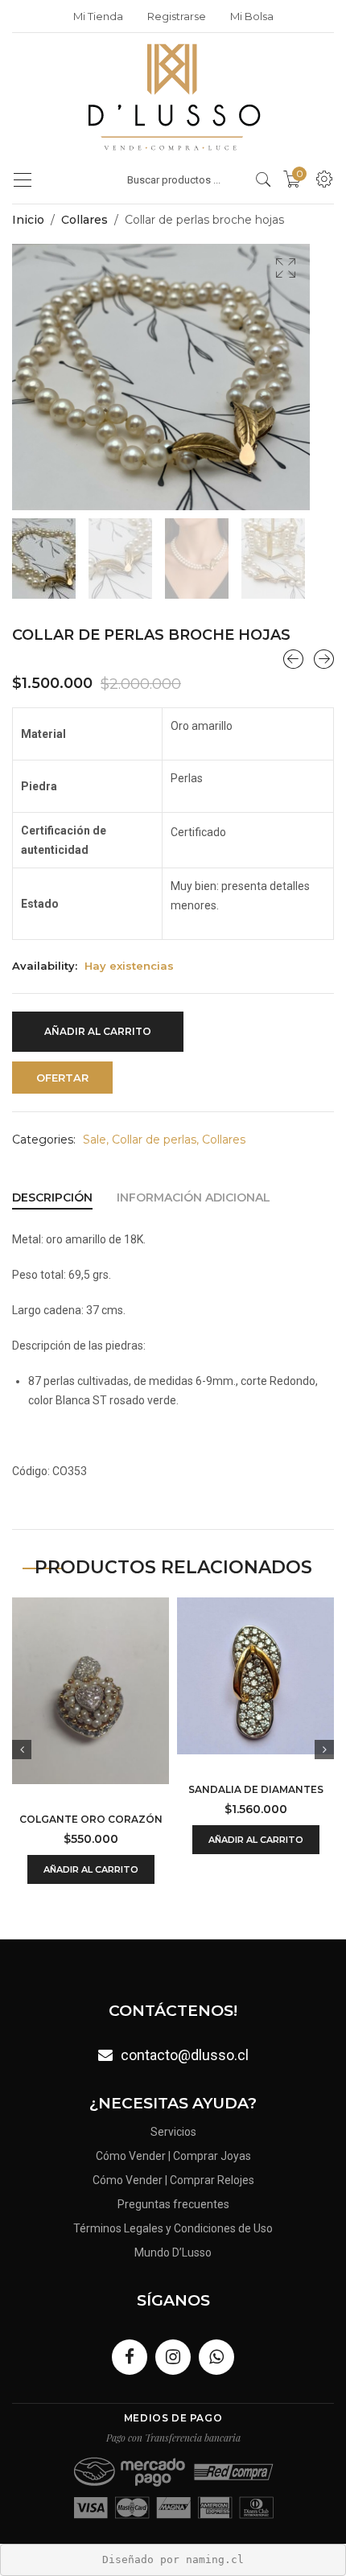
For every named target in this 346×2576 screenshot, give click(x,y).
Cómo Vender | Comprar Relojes (173, 2180)
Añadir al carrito (98, 1031)
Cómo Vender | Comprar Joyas (173, 2156)
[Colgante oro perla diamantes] (293, 659)
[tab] (52, 1197)
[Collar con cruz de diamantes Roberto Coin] (324, 659)
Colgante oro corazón (91, 1819)
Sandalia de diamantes (256, 1789)
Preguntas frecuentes (173, 2204)
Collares (84, 220)
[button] (286, 268)
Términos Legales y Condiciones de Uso (173, 2228)
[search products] (264, 179)
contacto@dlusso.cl (185, 2055)
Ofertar (62, 1078)
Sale (95, 1140)
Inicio (28, 220)
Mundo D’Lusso (173, 2252)
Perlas (187, 778)
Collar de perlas (154, 1140)
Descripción (52, 1197)
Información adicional (194, 1197)
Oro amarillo (202, 726)
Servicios (173, 2132)
